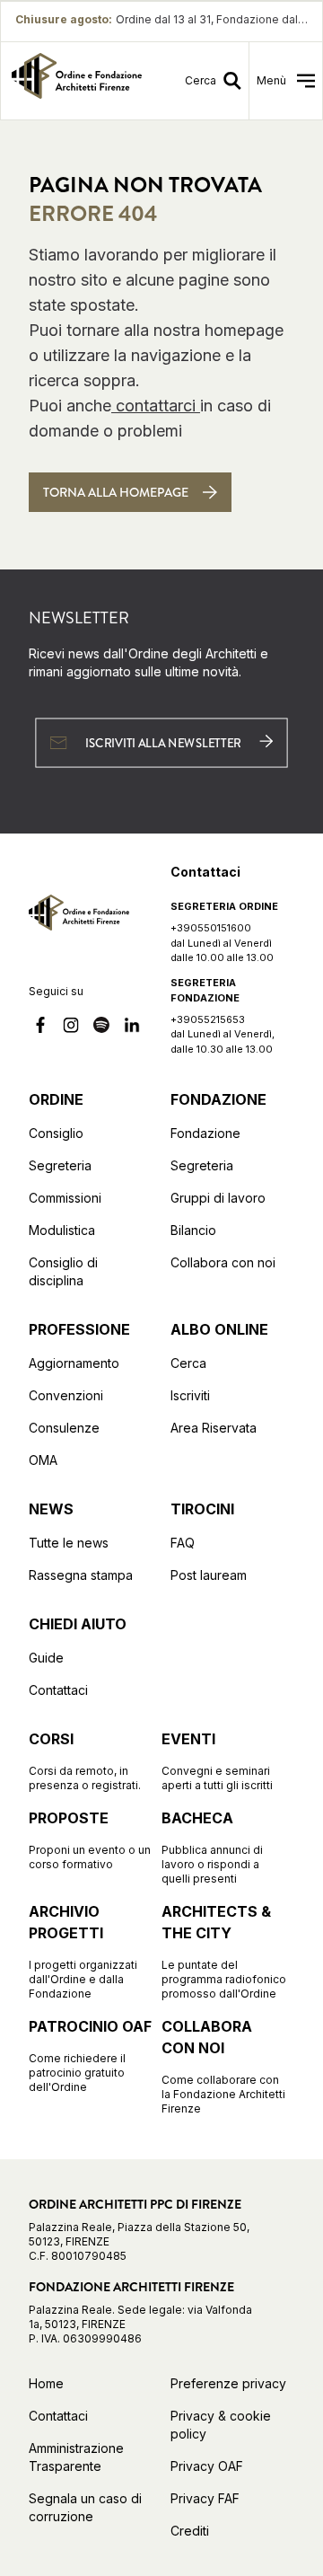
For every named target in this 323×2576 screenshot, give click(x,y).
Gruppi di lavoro (218, 1198)
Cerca (188, 1363)
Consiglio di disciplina (63, 1271)
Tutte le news (69, 1543)
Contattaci (58, 1690)
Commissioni (65, 1198)
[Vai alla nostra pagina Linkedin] (132, 1028)
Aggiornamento (74, 1363)
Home (46, 2383)
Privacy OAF (207, 2466)
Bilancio (193, 1230)
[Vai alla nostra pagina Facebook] (40, 1028)
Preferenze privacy (228, 2383)
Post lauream (209, 1575)
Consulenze (64, 1428)
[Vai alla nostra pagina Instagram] (71, 1028)
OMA (43, 1460)
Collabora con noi (223, 1262)
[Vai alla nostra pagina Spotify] (101, 1028)
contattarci (156, 406)
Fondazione (205, 1133)
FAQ (183, 1543)
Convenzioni (66, 1395)
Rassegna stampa (81, 1575)
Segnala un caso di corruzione (85, 2507)
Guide (46, 1658)
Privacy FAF (205, 2498)
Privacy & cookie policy (221, 2425)
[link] (77, 81)
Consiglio (56, 1133)
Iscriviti (190, 1395)
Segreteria (60, 1165)
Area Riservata (214, 1428)
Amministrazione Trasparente (76, 2457)
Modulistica (62, 1230)
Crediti (190, 2531)
